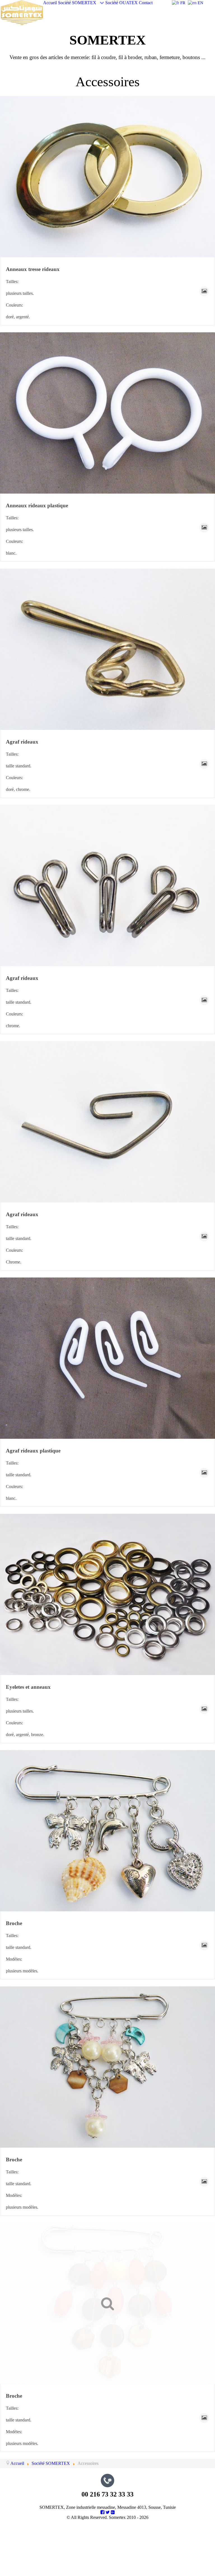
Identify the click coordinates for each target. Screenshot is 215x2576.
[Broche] (107, 1831)
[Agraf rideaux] (107, 649)
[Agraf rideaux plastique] (107, 1358)
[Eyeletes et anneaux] (107, 1594)
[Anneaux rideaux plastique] (107, 413)
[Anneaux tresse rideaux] (107, 177)
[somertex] (22, 12)
